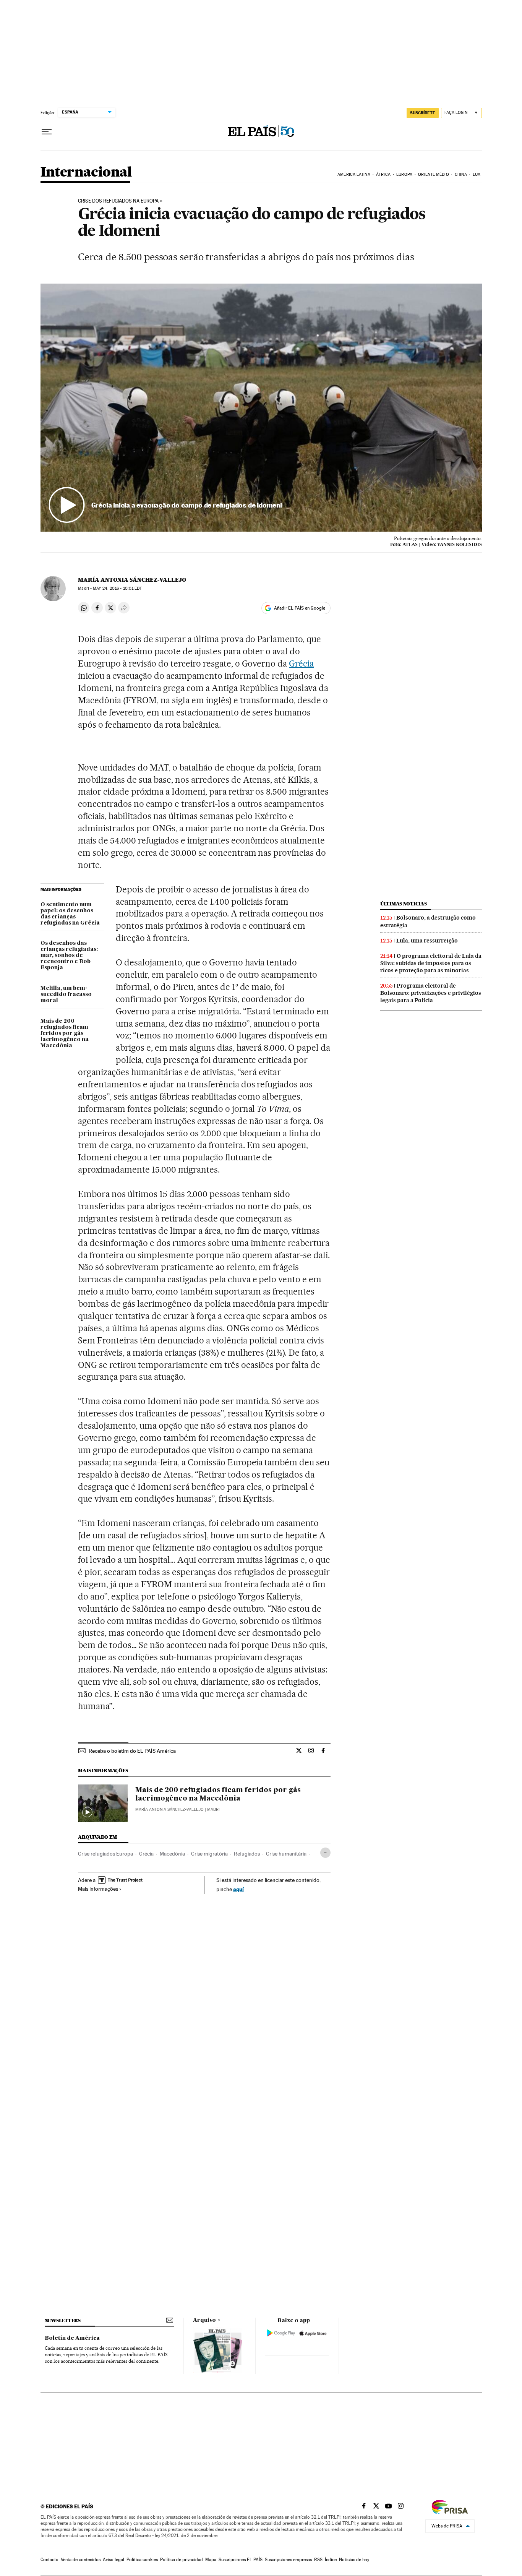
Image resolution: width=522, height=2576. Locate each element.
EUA (477, 174)
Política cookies (142, 2560)
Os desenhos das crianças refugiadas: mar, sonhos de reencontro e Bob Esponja (69, 955)
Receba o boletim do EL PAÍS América (132, 1751)
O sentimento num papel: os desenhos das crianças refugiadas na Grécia (70, 914)
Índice (331, 2560)
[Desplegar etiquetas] (325, 1853)
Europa (404, 174)
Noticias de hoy (354, 2560)
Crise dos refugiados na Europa (118, 201)
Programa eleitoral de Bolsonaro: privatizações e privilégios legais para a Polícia (431, 993)
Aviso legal (113, 2560)
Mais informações (98, 1889)
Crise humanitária (286, 1854)
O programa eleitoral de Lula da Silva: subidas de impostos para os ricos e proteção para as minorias (431, 963)
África (383, 174)
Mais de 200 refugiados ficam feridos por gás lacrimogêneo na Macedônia (65, 1033)
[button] (261, 408)
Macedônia (172, 1854)
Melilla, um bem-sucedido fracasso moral (66, 994)
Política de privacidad (182, 2560)
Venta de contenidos (81, 2560)
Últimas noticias (404, 904)
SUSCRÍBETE (423, 113)
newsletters (63, 2321)
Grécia (301, 663)
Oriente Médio (433, 174)
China (461, 174)
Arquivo (204, 2320)
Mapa (211, 2560)
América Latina (354, 174)
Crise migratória (209, 1854)
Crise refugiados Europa (105, 1854)
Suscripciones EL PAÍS (241, 2560)
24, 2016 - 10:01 (117, 588)
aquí (238, 1889)
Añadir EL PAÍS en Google (300, 608)
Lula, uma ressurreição (427, 941)
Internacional (86, 173)
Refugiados (247, 1854)
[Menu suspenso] (47, 132)
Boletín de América (72, 2338)
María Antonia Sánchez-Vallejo (132, 580)
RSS (318, 2560)
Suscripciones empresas (288, 2560)
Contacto (49, 2560)
